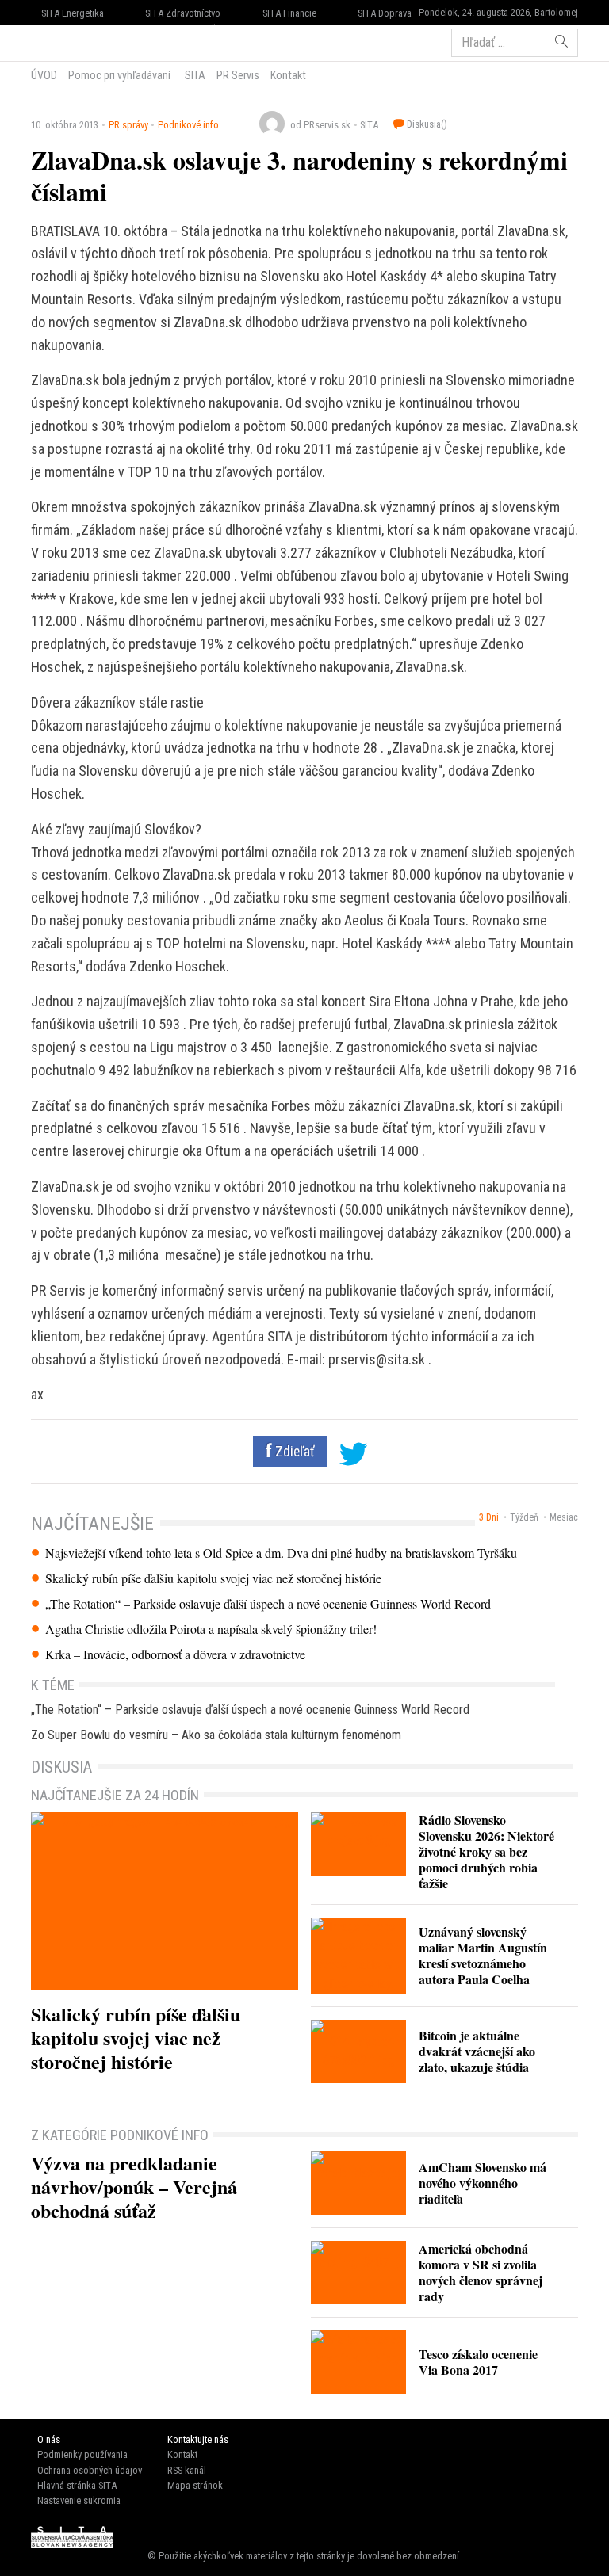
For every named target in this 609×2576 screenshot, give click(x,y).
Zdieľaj (79, 41)
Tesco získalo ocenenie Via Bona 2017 (478, 2362)
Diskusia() (426, 124)
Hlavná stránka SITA (77, 2485)
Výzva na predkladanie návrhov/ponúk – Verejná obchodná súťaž (134, 2187)
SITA (194, 75)
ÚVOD (44, 75)
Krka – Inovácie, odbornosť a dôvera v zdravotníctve (175, 1654)
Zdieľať (293, 1452)
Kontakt (288, 75)
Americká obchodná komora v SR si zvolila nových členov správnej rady (481, 2272)
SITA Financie (289, 13)
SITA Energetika (73, 13)
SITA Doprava (385, 13)
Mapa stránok (195, 2485)
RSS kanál (187, 2470)
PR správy (128, 125)
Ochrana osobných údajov (90, 2470)
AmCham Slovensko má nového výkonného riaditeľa (483, 2183)
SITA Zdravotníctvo (183, 13)
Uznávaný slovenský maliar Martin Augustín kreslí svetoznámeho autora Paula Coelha (483, 1955)
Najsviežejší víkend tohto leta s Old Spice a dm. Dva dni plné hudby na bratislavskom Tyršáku (281, 1553)
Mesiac (564, 1517)
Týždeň (524, 1517)
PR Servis (238, 75)
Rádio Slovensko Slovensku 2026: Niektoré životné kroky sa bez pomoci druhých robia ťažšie (486, 1851)
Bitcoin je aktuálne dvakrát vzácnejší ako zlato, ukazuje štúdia (477, 2051)
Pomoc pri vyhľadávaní (119, 75)
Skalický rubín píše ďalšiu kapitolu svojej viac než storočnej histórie (213, 1578)
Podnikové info (188, 125)
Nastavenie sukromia (79, 2500)
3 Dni (489, 1517)
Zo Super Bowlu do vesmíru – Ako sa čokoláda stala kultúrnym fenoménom (216, 1735)
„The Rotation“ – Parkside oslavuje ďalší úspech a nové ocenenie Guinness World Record (268, 1604)
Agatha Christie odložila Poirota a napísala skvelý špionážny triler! (211, 1629)
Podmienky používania (82, 2454)
